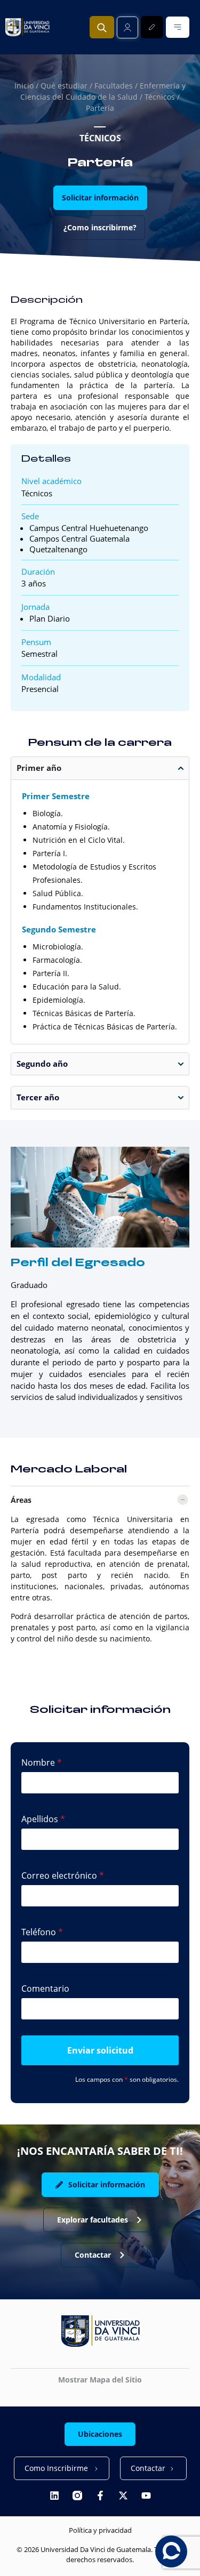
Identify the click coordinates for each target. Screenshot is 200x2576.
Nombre (38, 1762)
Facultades (114, 86)
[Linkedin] (54, 2495)
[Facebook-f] (100, 2495)
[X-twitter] (123, 2495)
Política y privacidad (100, 2530)
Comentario (45, 1989)
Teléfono (39, 1932)
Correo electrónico (59, 1875)
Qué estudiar (64, 86)
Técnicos (160, 97)
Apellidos (40, 1819)
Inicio (24, 86)
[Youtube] (146, 2495)
